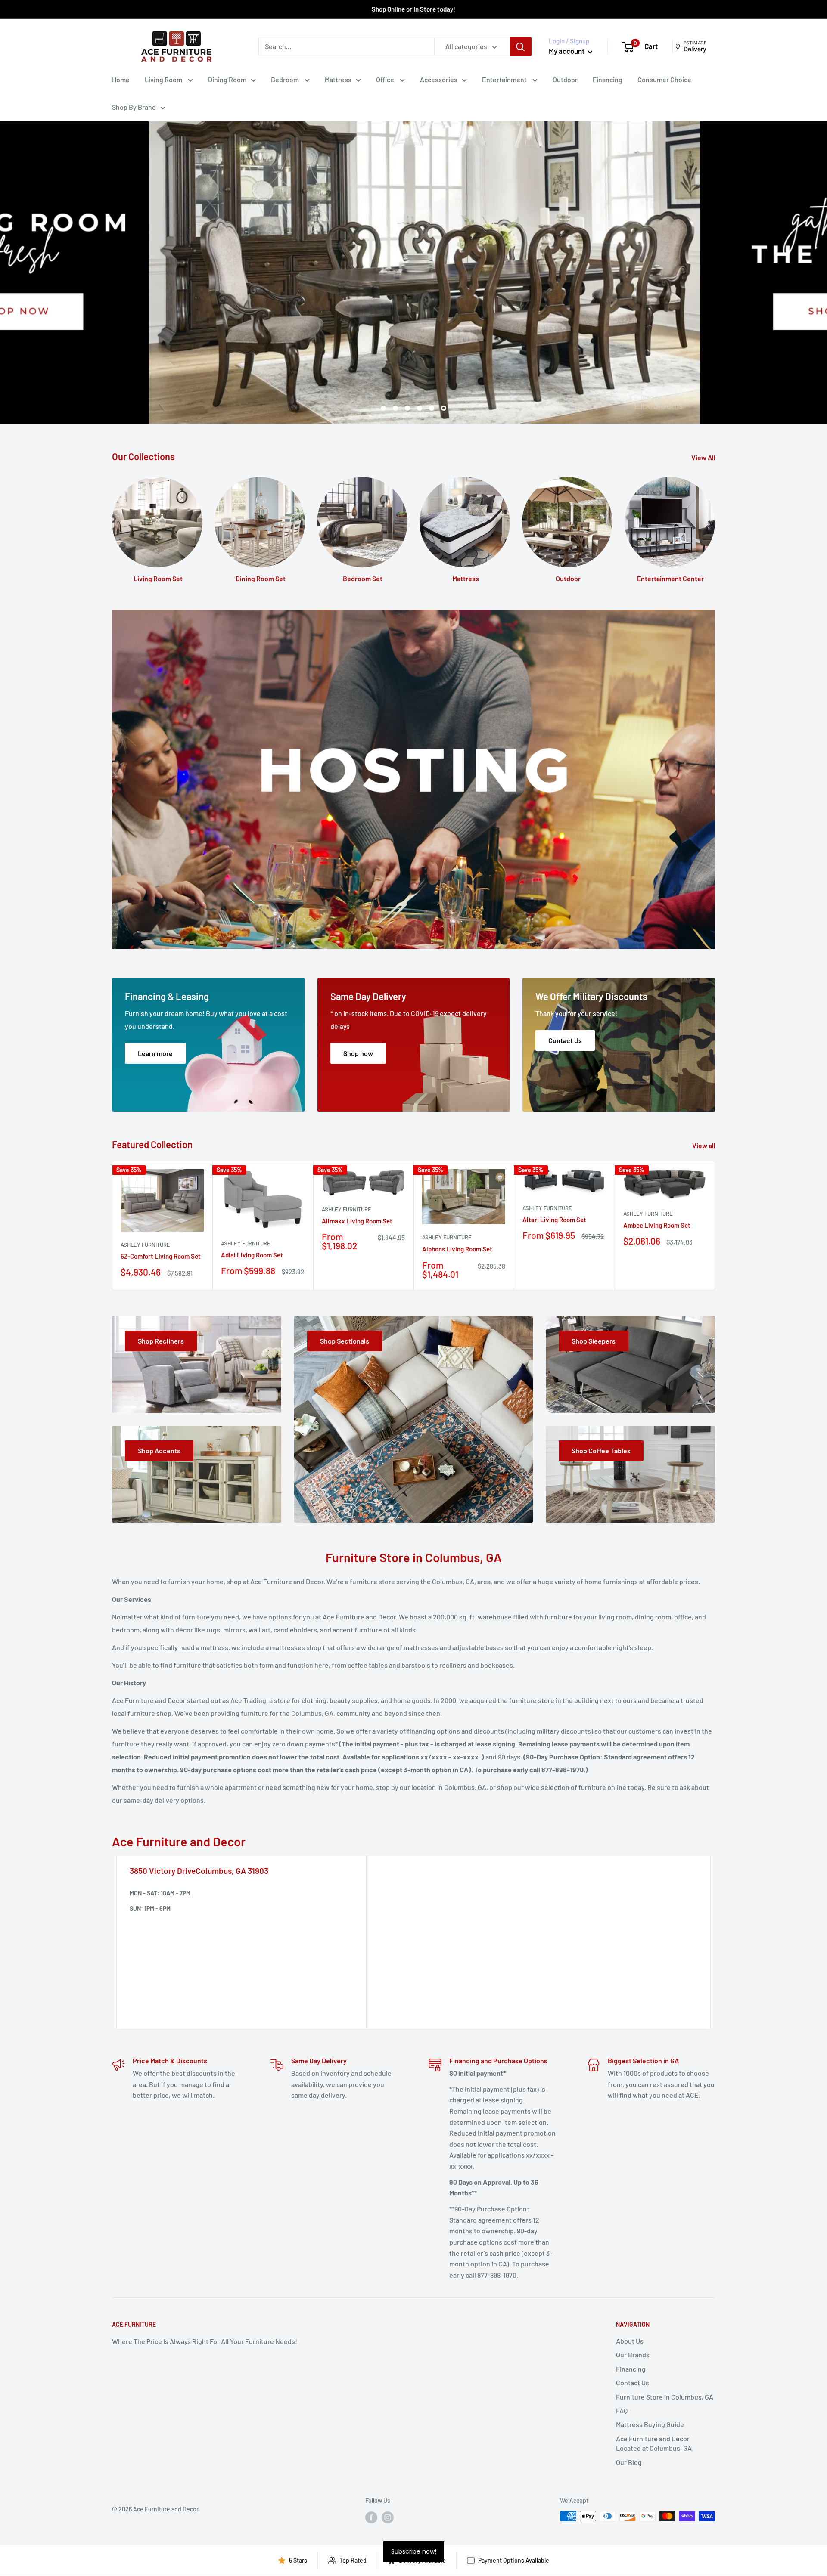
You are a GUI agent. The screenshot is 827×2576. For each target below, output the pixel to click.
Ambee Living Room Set (657, 1225)
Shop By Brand (134, 107)
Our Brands (633, 2355)
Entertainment (505, 79)
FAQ (622, 2410)
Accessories (439, 79)
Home (121, 79)
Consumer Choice (664, 79)
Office (386, 79)
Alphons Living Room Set (457, 1249)
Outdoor (565, 79)
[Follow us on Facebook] (371, 2517)
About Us (630, 2341)
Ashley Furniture (145, 1245)
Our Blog (629, 2462)
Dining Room (227, 79)
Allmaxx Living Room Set (357, 1221)
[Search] (521, 46)
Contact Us (633, 2382)
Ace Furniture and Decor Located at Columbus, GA (654, 2443)
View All (704, 457)
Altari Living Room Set (554, 1220)
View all (704, 1145)
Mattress (338, 79)
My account (567, 51)
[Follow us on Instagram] (388, 2517)
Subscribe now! (414, 2551)
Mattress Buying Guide (650, 2424)
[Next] (715, 1225)
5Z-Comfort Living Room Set (161, 1256)
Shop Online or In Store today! (413, 9)
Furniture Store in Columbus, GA (665, 2397)
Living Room (164, 79)
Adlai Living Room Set (252, 1255)
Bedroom (286, 79)
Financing (608, 79)
